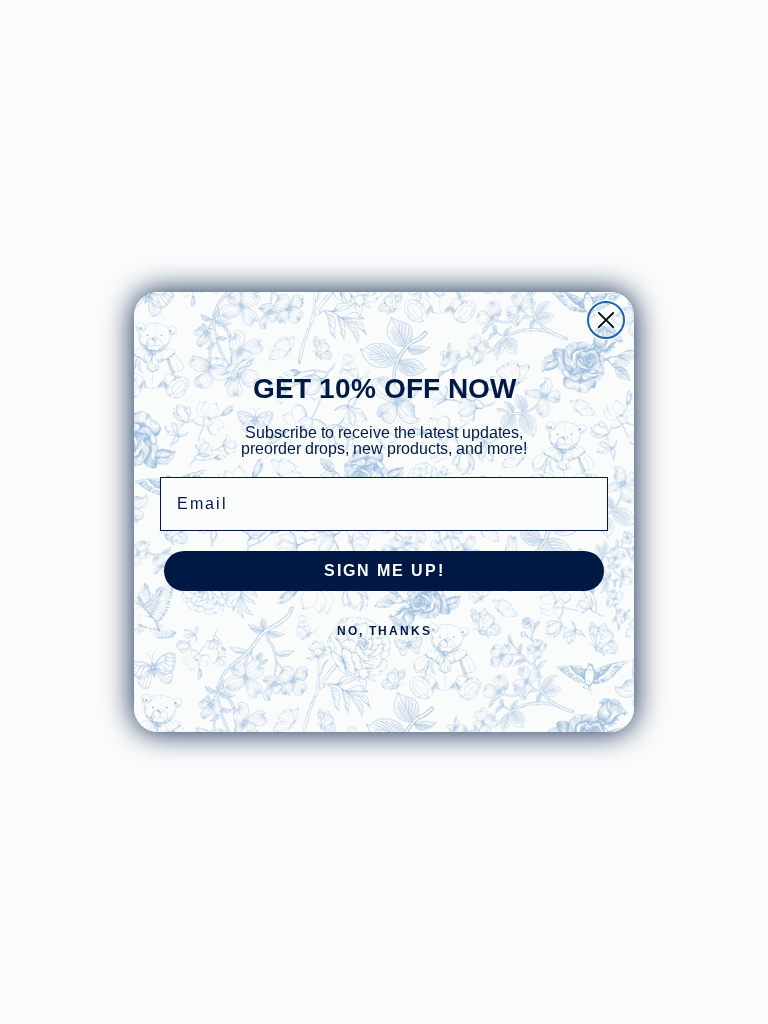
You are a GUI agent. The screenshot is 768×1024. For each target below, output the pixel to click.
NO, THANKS (384, 631)
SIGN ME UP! (384, 570)
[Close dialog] (606, 320)
